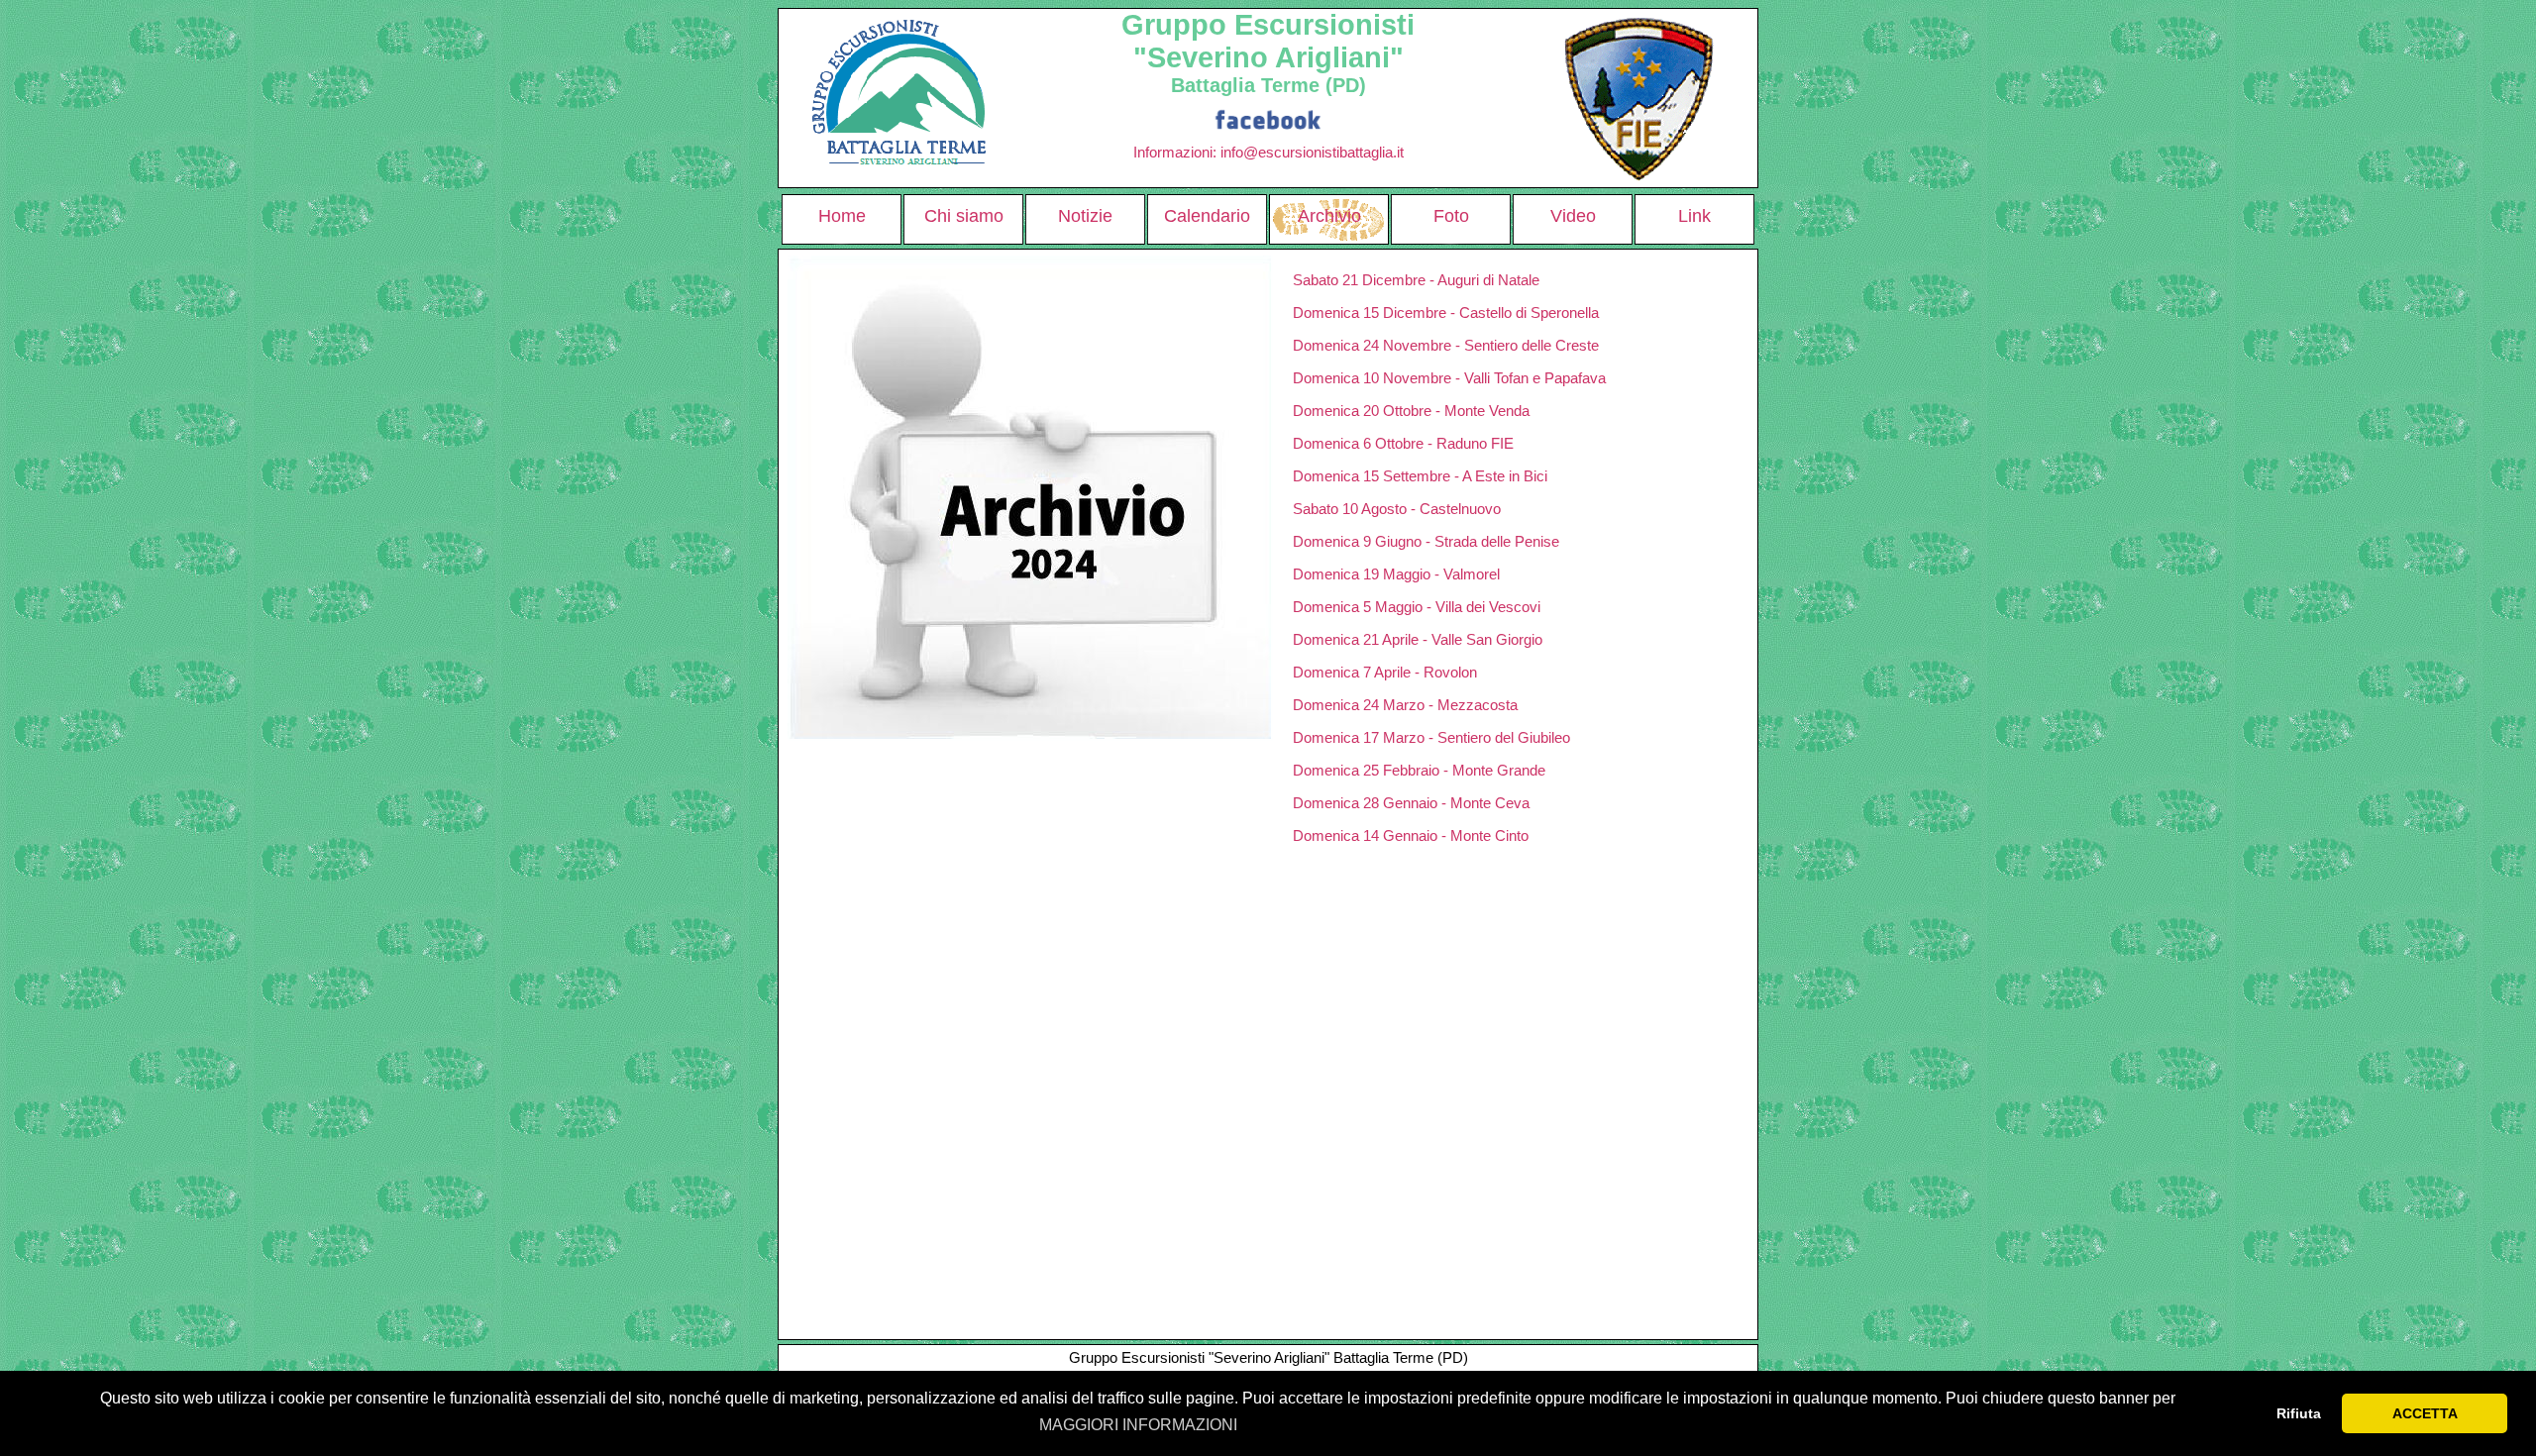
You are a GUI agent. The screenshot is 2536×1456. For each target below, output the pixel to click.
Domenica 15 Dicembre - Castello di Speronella (1446, 312)
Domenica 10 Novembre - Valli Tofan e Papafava (1449, 378)
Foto (1451, 216)
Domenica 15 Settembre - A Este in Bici (1420, 476)
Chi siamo (964, 216)
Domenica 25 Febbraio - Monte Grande (1419, 770)
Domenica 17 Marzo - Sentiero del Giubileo (1431, 737)
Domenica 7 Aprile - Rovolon (1385, 672)
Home (842, 216)
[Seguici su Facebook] (1268, 118)
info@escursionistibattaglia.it (1312, 152)
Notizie (1085, 216)
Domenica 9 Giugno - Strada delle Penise (1426, 541)
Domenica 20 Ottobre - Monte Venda (1411, 411)
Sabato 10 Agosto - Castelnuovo (1397, 509)
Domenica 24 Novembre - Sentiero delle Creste (1446, 345)
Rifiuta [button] (2299, 1413)
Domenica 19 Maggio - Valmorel (1396, 574)
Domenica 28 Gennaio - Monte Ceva (1411, 803)
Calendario (1207, 216)
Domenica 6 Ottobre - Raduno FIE (1403, 443)
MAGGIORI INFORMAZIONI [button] (1138, 1425)
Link (1694, 216)
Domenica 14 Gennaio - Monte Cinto (1411, 835)
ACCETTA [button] (2425, 1413)
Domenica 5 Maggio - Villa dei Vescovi (1417, 607)
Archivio (1329, 216)
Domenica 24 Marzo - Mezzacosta (1405, 705)
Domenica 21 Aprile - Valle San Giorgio (1418, 639)
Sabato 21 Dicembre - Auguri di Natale (1416, 280)
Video (1573, 216)
